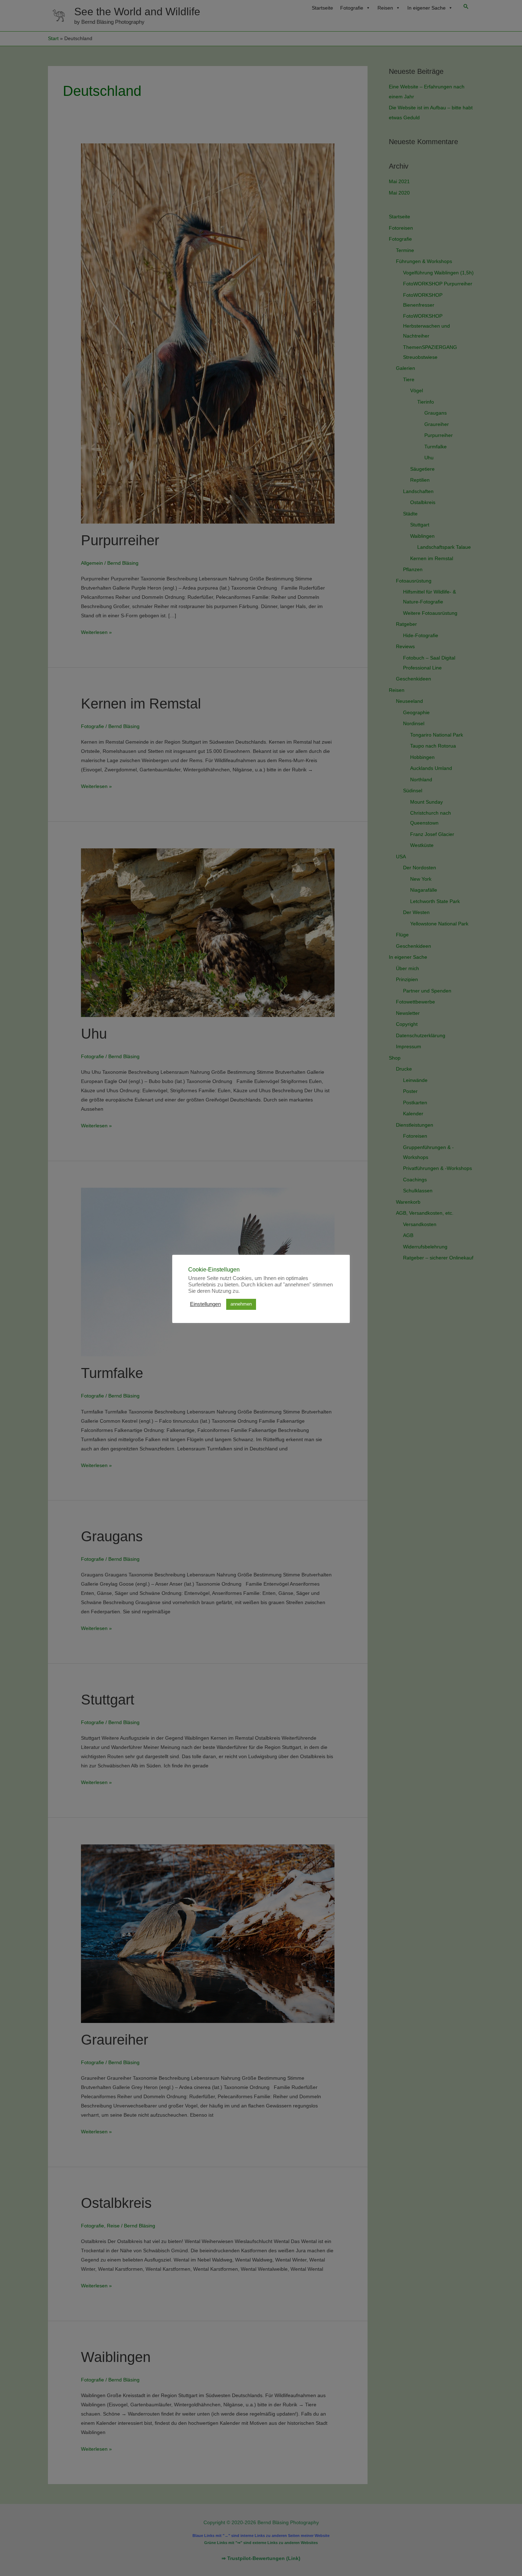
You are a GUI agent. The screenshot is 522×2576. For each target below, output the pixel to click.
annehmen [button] (241, 1304)
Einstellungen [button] (205, 1304)
